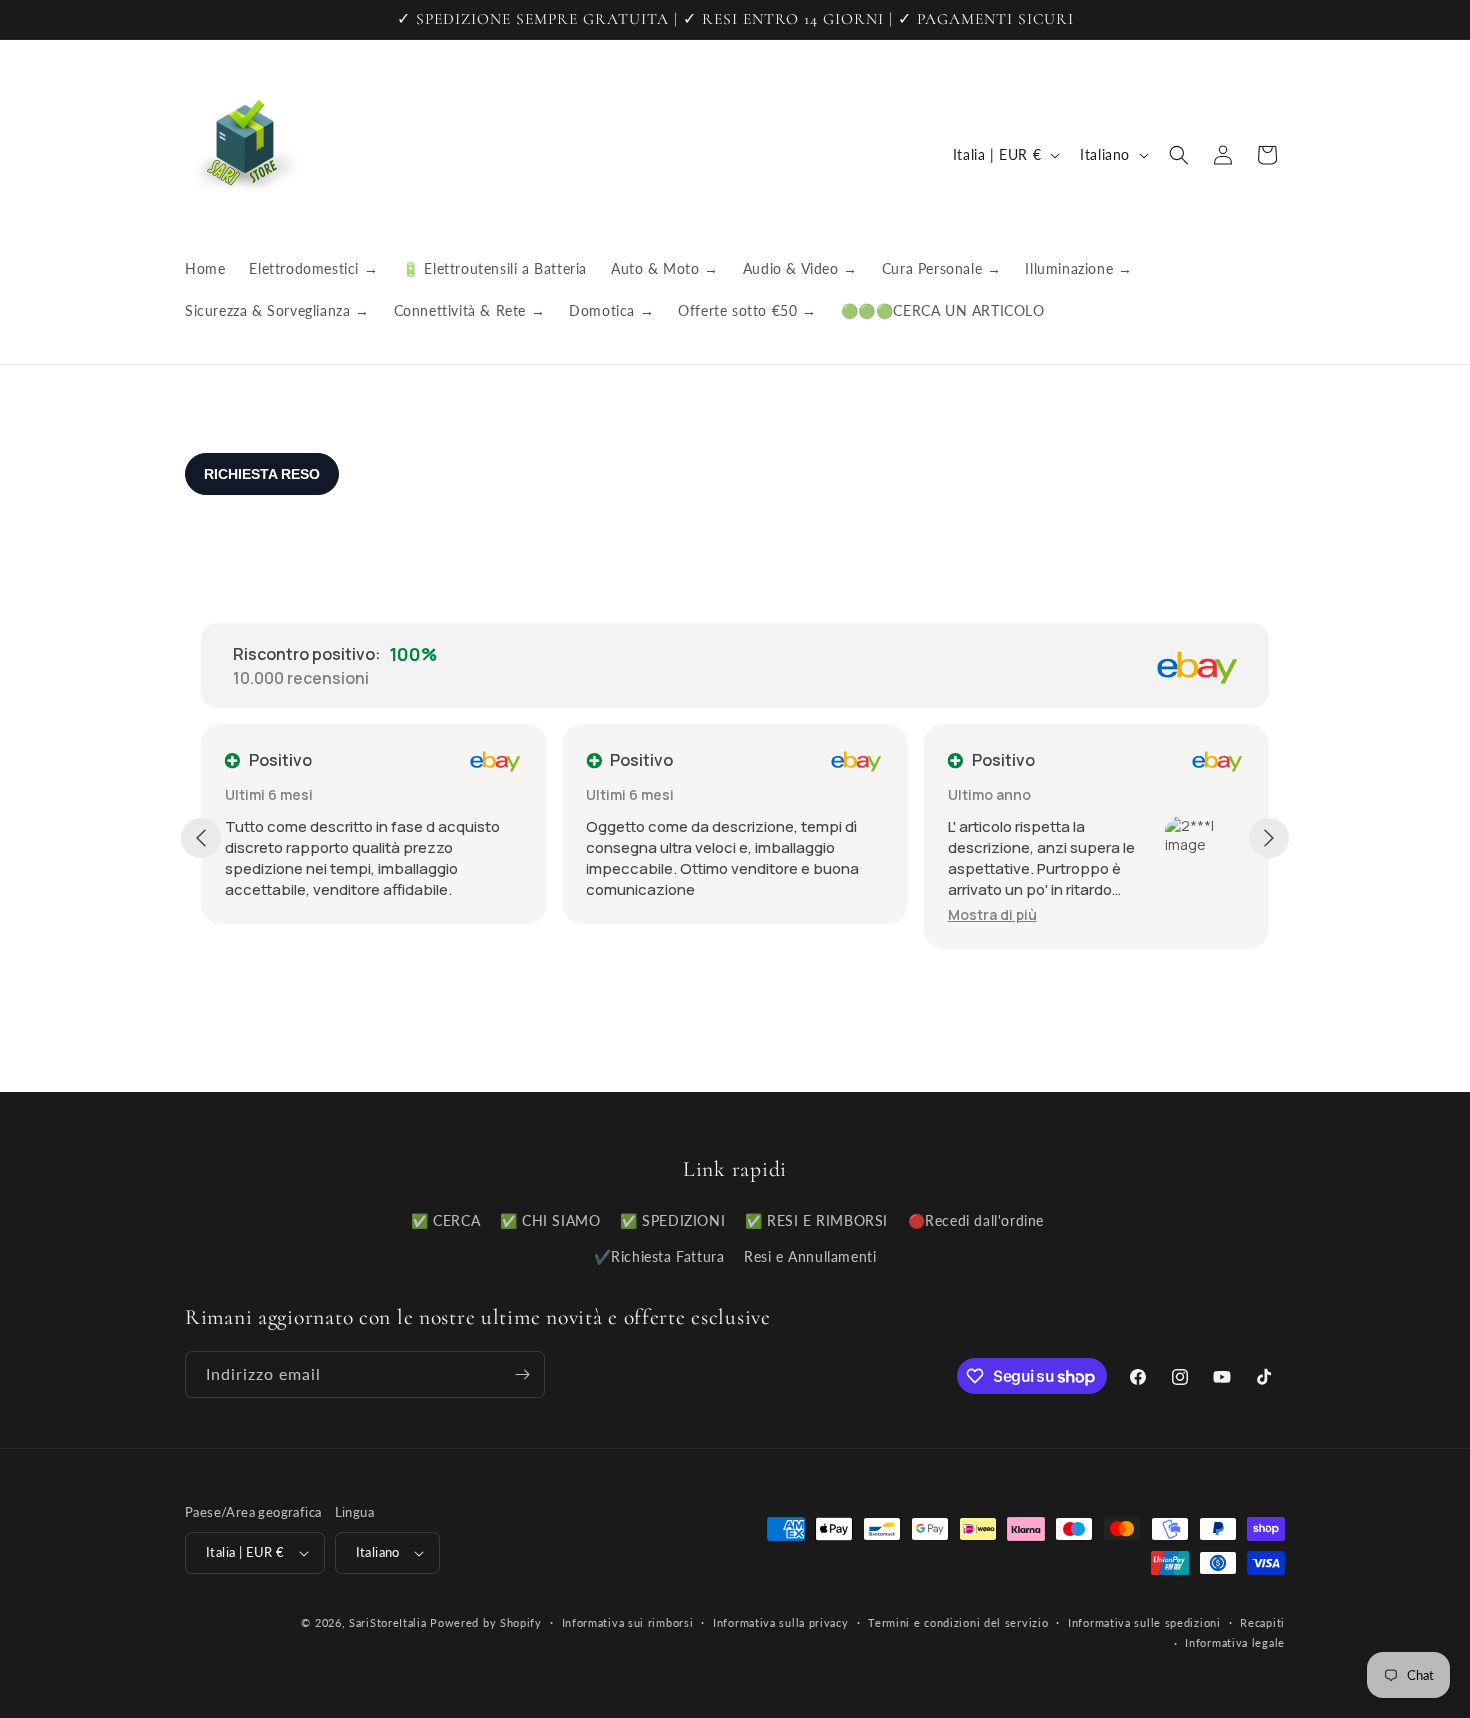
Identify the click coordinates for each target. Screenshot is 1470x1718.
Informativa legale (1235, 1642)
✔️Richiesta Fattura (659, 1256)
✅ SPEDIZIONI (672, 1220)
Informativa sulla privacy (781, 1622)
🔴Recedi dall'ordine (976, 1220)
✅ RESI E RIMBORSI (816, 1220)
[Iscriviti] (522, 1374)
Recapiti (1262, 1622)
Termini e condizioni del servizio (958, 1622)
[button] (1179, 155)
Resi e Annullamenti (810, 1256)
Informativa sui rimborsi (628, 1622)
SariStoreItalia (388, 1622)
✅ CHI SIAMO (550, 1220)
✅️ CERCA (445, 1220)
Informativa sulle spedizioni (1144, 1622)
